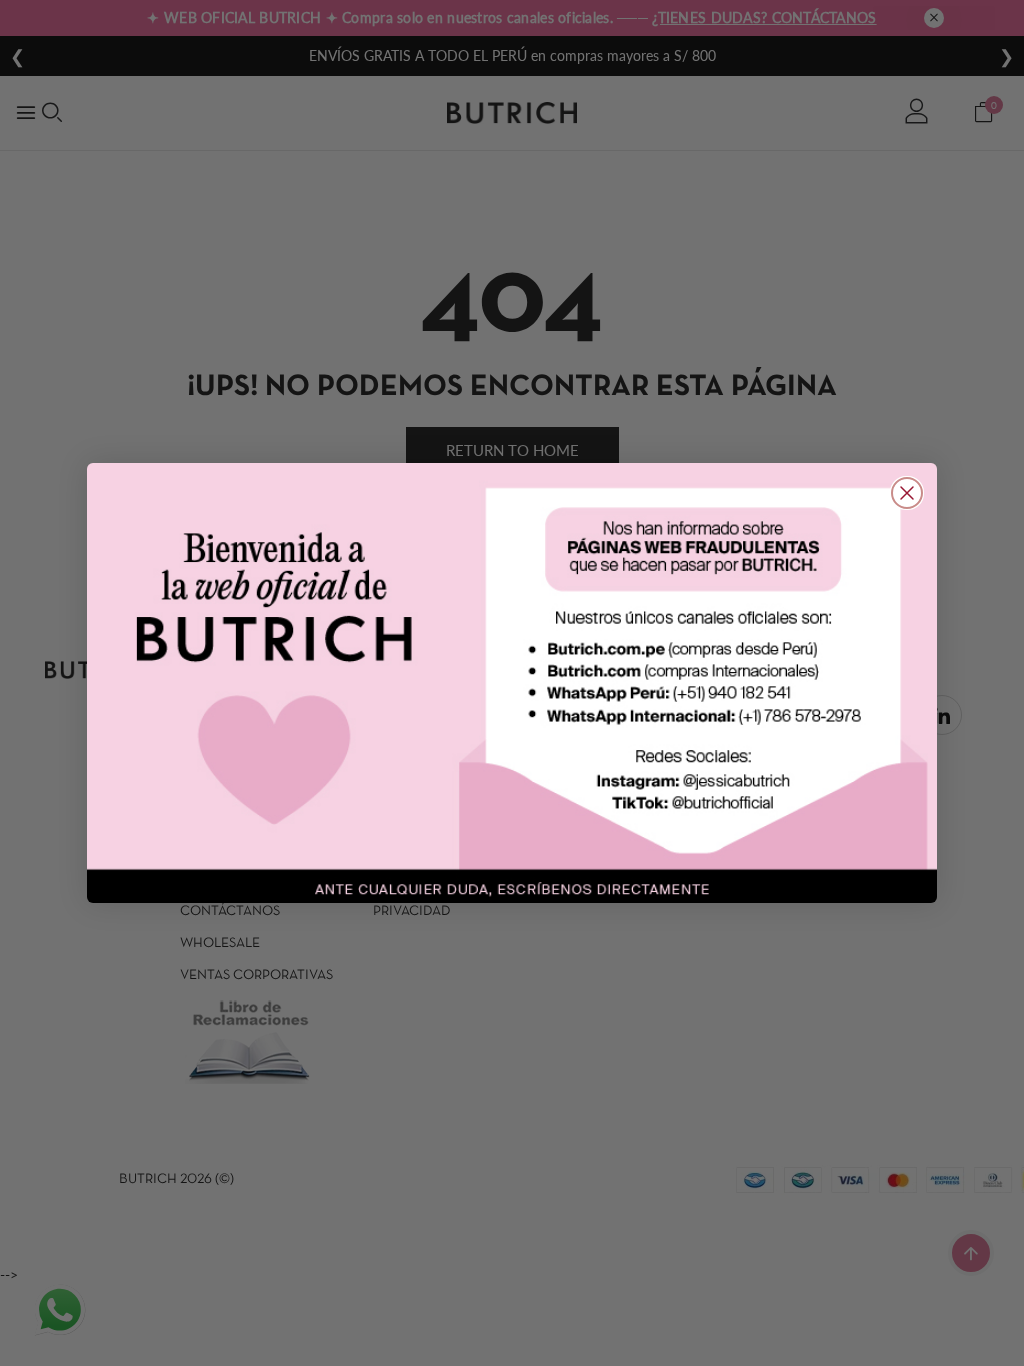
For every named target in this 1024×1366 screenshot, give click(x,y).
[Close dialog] (907, 493)
